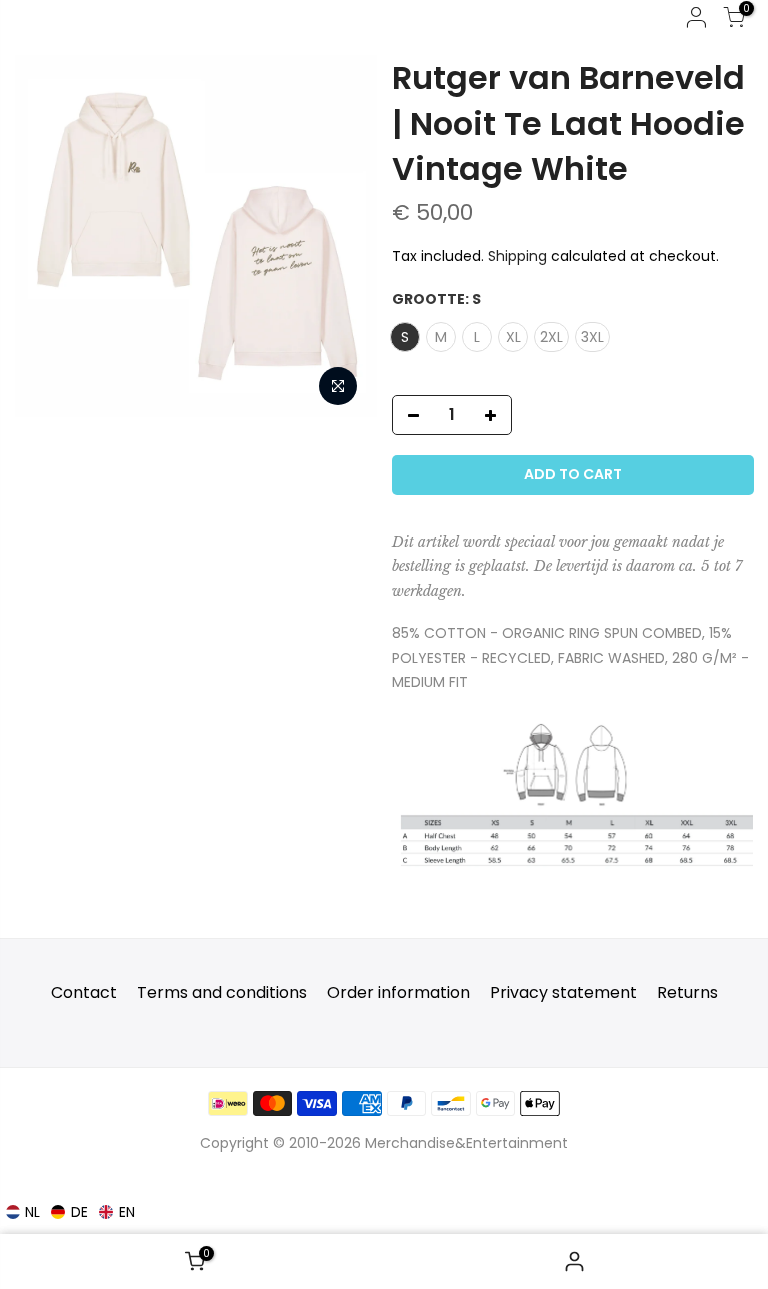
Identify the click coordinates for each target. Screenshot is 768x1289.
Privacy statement (563, 992)
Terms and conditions (222, 992)
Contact (84, 992)
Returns (687, 992)
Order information (398, 992)
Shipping (517, 256)
